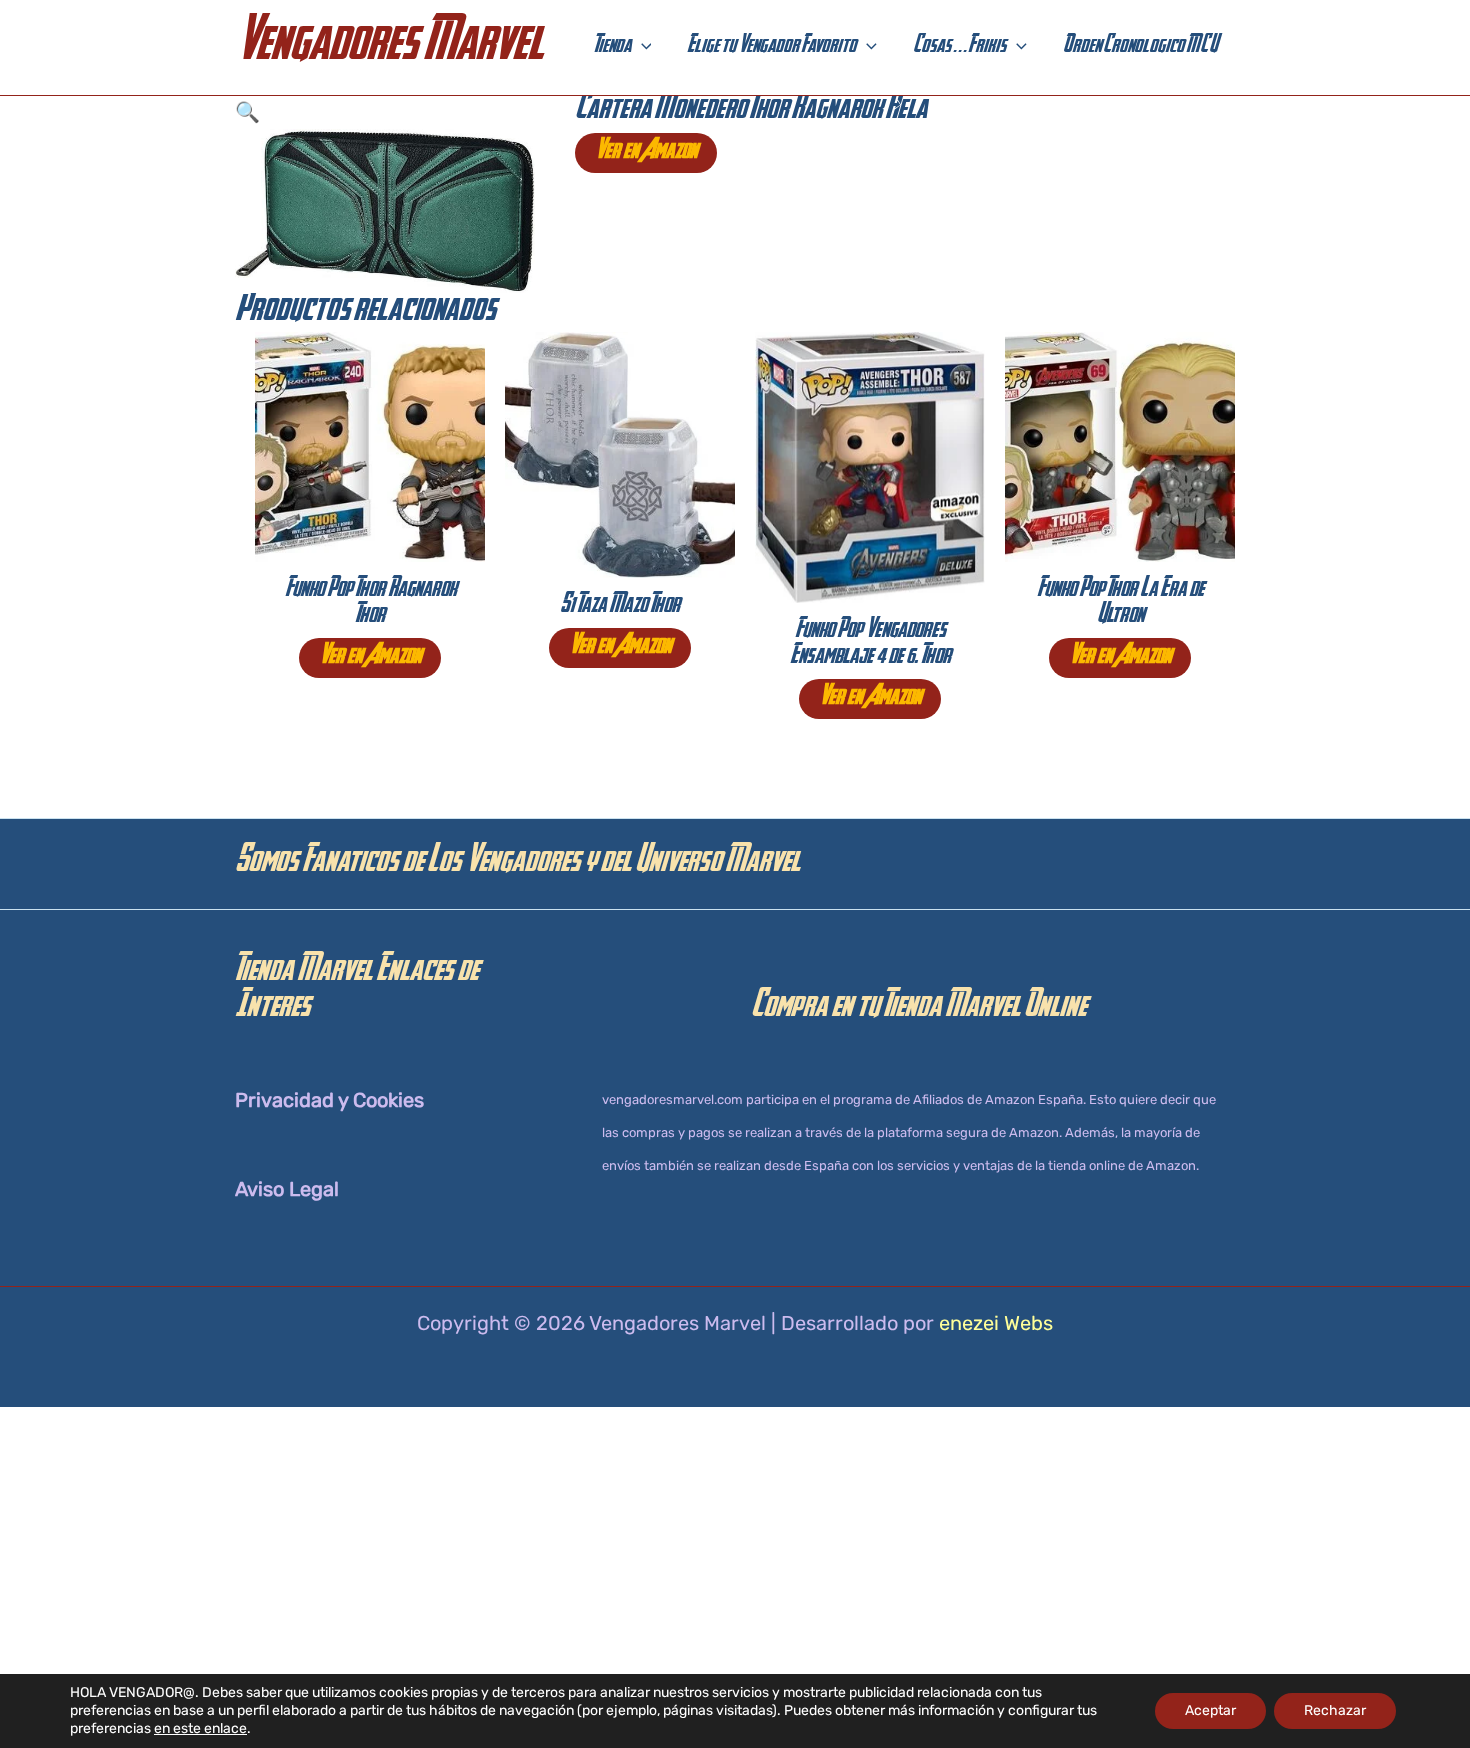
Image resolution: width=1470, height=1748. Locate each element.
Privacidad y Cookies (329, 1100)
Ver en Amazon (646, 153)
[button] (641, 48)
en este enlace (200, 1728)
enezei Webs (996, 1323)
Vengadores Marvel (389, 47)
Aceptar (1210, 1710)
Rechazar (1335, 1710)
